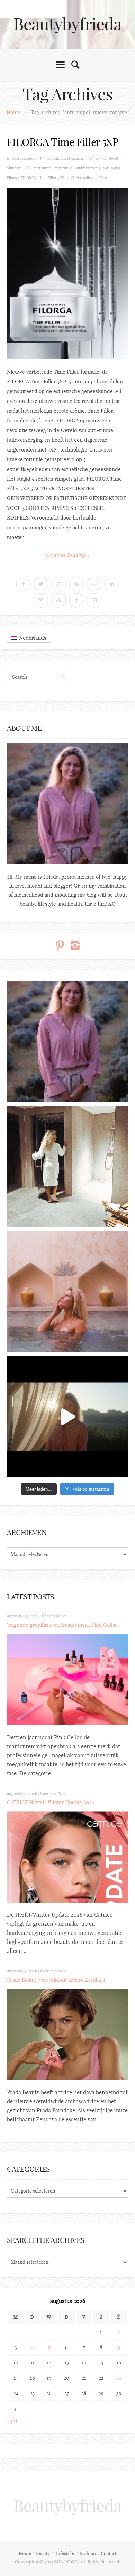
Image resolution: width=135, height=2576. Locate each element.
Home (13, 112)
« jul (12, 2421)
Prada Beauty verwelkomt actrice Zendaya (56, 1980)
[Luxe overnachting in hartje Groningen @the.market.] (67, 1167)
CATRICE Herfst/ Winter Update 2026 (51, 1802)
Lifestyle (65, 2553)
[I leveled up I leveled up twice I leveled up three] (67, 1417)
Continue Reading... (68, 555)
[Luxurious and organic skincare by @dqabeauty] (67, 1042)
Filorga (13, 178)
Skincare (14, 168)
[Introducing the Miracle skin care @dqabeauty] (67, 1292)
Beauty (115, 158)
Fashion (88, 2553)
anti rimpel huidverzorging (78, 168)
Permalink (85, 178)
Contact (109, 2553)
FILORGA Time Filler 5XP (63, 142)
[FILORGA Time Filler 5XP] (67, 274)
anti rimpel (43, 168)
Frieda (30, 158)
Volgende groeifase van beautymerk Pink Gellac (62, 1625)
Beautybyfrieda (67, 24)
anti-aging (112, 168)
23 (119, 2378)
